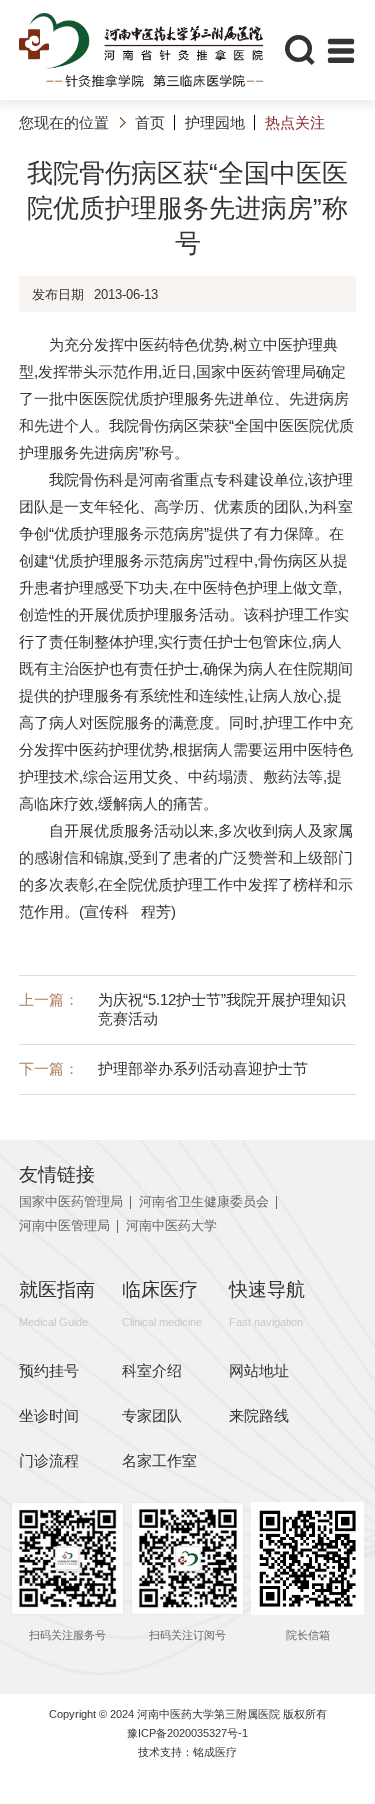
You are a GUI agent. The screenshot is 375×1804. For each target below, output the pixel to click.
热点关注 (294, 122)
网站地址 (259, 1370)
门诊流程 (49, 1460)
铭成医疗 (215, 1752)
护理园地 (215, 122)
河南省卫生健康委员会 (204, 1202)
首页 (150, 122)
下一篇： (163, 1068)
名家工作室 (159, 1460)
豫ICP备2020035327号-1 (187, 1733)
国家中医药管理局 (71, 1202)
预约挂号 (49, 1370)
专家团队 (152, 1415)
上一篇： (182, 1009)
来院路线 (259, 1415)
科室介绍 (152, 1370)
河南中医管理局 (64, 1226)
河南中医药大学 (171, 1226)
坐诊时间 (49, 1415)
